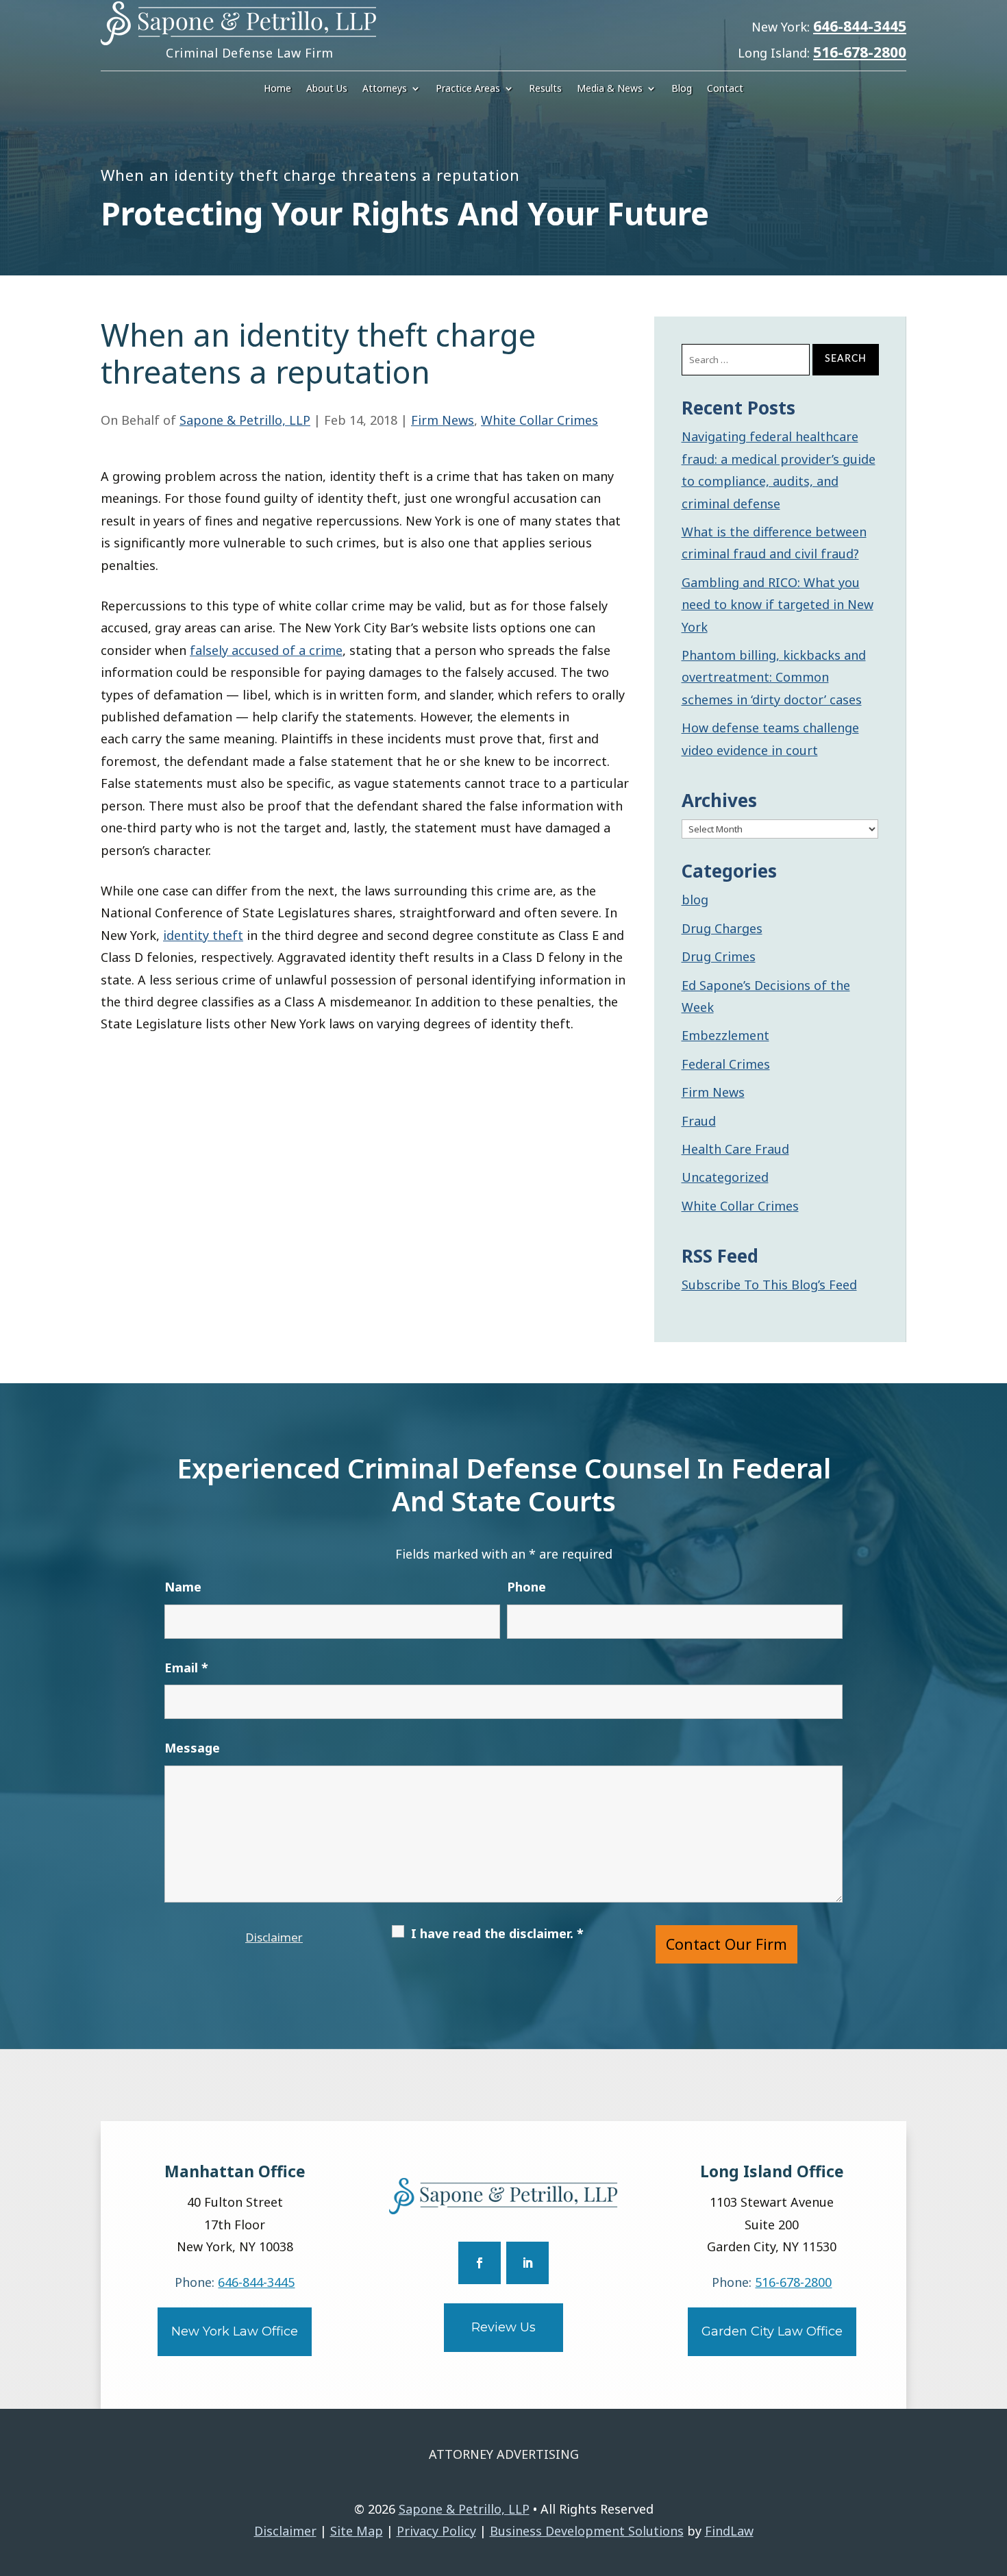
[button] (993, 2477)
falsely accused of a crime (266, 650)
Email (186, 1668)
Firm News (443, 420)
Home (277, 89)
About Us (327, 89)
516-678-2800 (860, 52)
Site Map (357, 2531)
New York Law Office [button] (235, 2331)
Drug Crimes (719, 956)
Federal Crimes (726, 1064)
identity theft (203, 935)
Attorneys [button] (385, 89)
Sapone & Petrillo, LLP (245, 420)
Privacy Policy (436, 2531)
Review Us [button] (503, 2327)
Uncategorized (725, 1177)
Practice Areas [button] (468, 89)
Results (545, 89)
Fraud (699, 1121)
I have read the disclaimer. (497, 1933)
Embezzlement (725, 1035)
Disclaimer (274, 1937)
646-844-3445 (860, 26)
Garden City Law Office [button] (772, 2331)
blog (695, 900)
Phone (526, 1587)
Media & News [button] (610, 89)
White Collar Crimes (539, 420)
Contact (725, 89)
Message (192, 1748)
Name (183, 1587)
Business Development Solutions (587, 2531)
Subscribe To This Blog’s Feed (769, 1285)
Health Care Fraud (735, 1149)
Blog (682, 89)
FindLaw (729, 2531)
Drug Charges (722, 928)
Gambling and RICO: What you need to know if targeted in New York (778, 605)
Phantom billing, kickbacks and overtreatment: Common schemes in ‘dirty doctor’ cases (774, 677)
